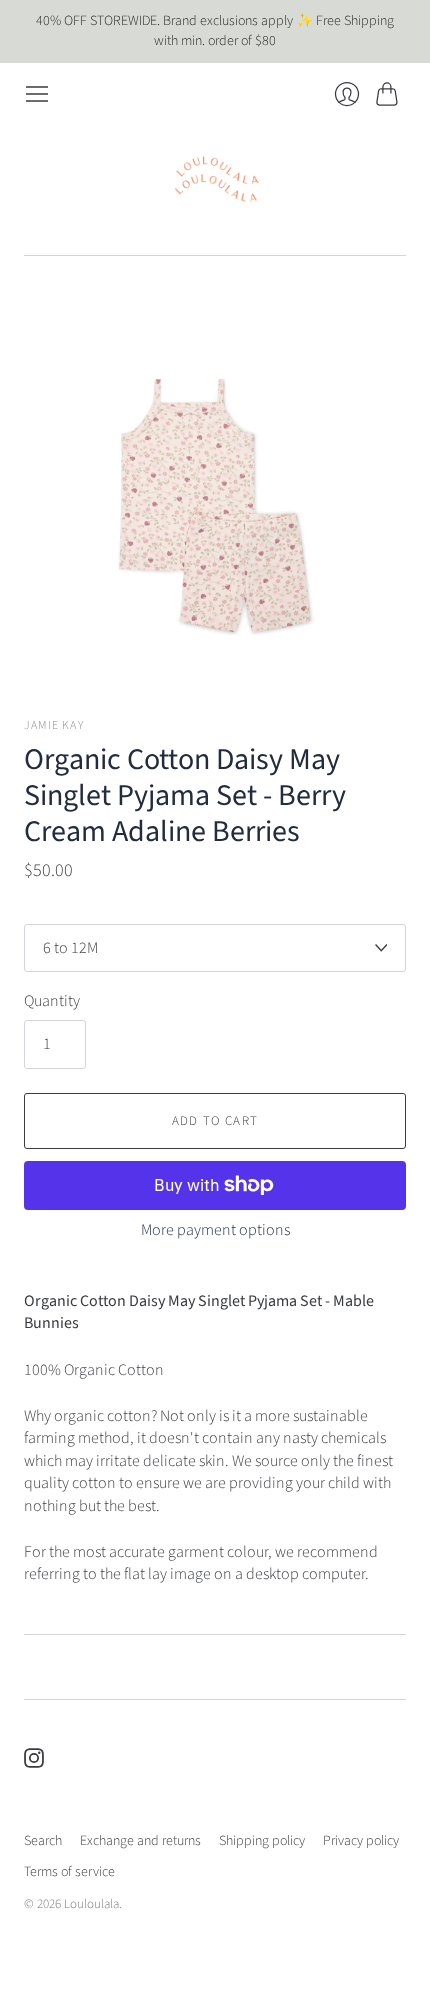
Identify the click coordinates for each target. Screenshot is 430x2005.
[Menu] (37, 94)
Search (43, 1841)
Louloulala (91, 1904)
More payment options (215, 1230)
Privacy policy (361, 1841)
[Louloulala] (215, 180)
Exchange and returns (140, 1841)
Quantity (52, 1001)
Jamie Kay (54, 725)
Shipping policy (262, 1841)
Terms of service (69, 1872)
